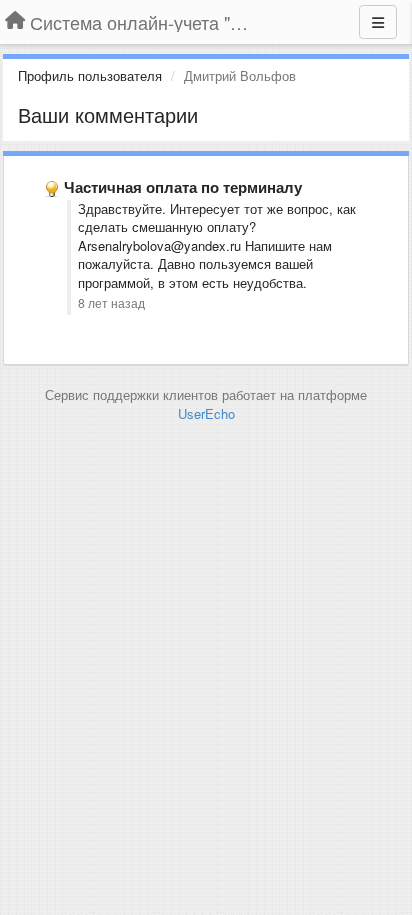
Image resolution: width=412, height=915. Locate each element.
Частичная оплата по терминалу (183, 187)
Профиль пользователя (90, 75)
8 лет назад (111, 303)
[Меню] (378, 22)
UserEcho (206, 413)
